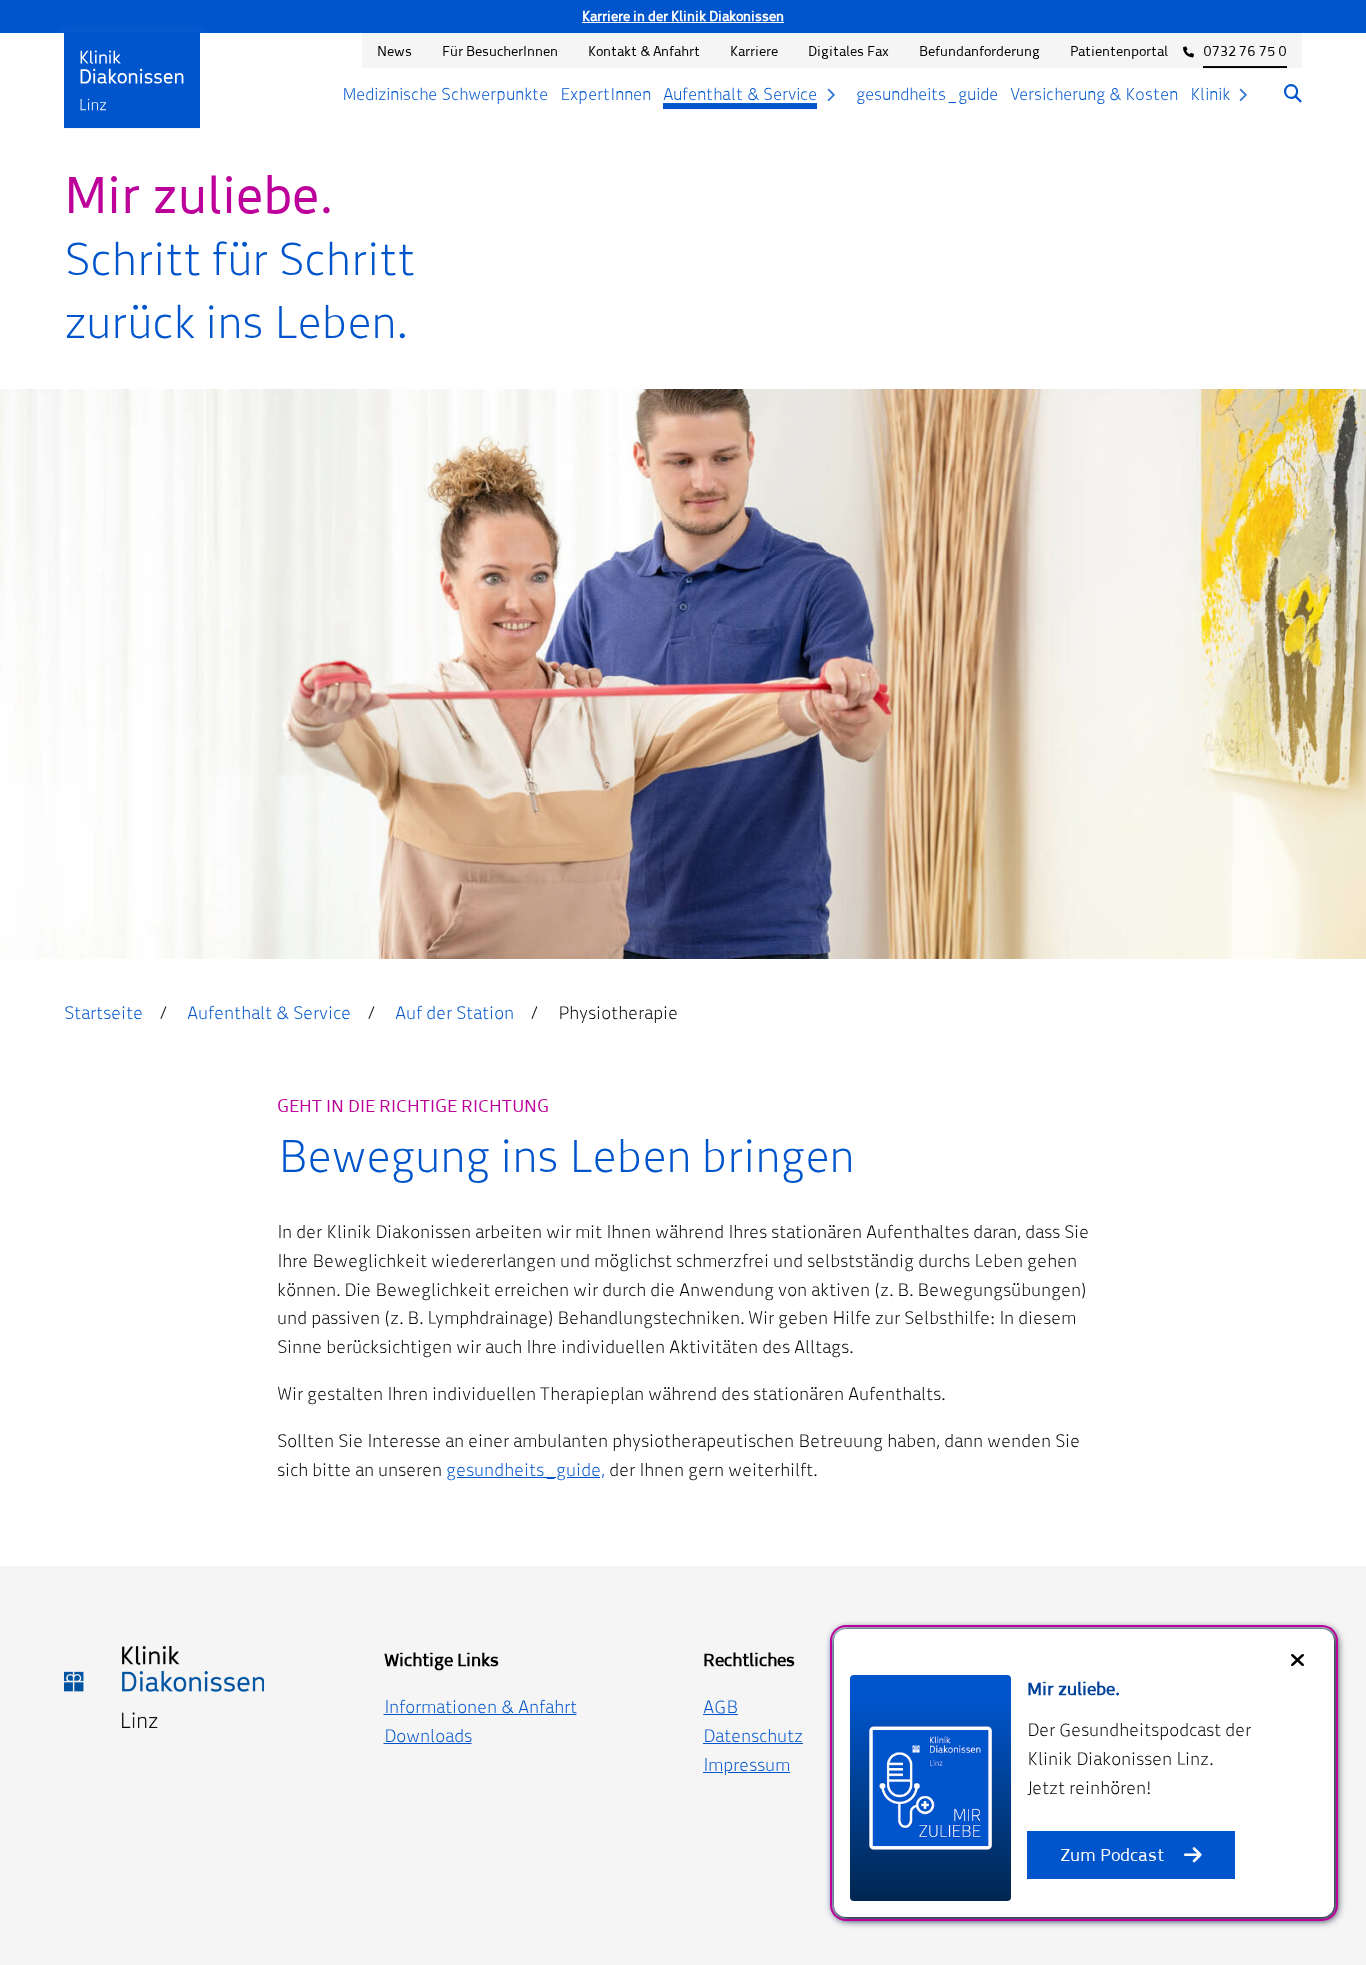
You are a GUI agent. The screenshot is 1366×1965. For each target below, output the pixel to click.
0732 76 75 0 (1245, 50)
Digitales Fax (848, 50)
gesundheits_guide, (525, 1469)
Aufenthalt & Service (740, 94)
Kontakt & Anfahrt (644, 50)
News (394, 50)
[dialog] (1084, 1773)
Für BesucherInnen (500, 50)
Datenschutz (753, 1735)
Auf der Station (454, 1012)
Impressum (746, 1764)
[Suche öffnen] (1282, 94)
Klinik (1210, 94)
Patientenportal (1119, 50)
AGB (720, 1706)
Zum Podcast (1112, 1854)
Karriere (754, 50)
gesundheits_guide (927, 94)
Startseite (103, 1012)
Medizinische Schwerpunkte (445, 94)
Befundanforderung (979, 50)
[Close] (1297, 1660)
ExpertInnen (605, 94)
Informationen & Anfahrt (480, 1706)
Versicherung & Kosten (1094, 94)
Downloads (428, 1735)
